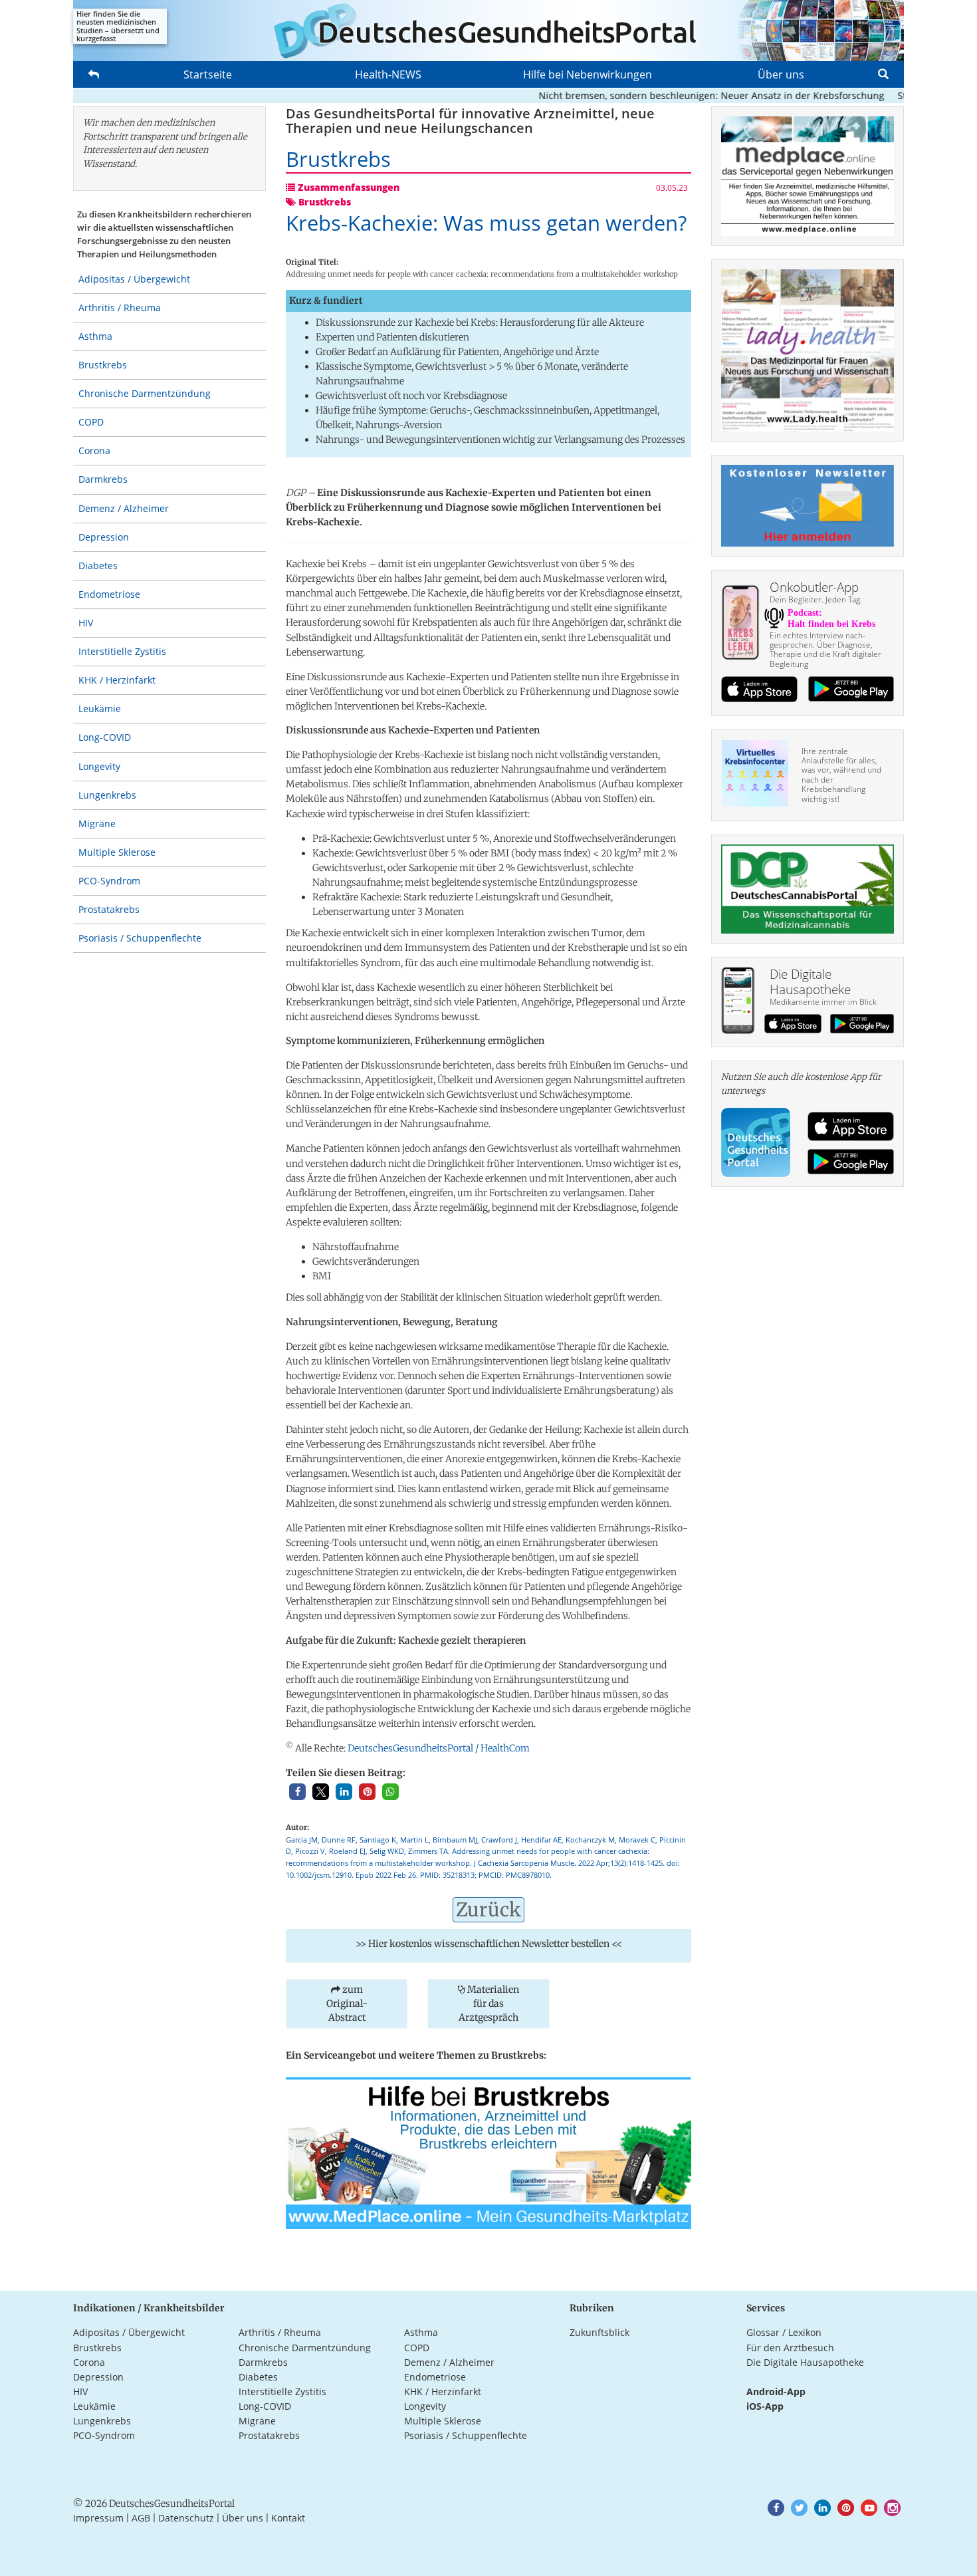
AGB (141, 2518)
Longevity (99, 766)
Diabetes (98, 566)
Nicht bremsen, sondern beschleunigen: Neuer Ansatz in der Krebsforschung (677, 95)
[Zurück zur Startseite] (489, 31)
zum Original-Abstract (347, 2003)
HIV (86, 623)
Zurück (489, 1910)
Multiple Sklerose (117, 852)
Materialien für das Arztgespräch (489, 2003)
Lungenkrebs (107, 795)
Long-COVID (105, 737)
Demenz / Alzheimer (124, 508)
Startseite (208, 74)
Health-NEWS (388, 74)
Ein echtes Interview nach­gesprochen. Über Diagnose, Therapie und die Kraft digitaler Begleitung (825, 650)
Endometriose (109, 594)
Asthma (95, 336)
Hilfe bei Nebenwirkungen (588, 74)
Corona (94, 451)
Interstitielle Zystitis (122, 651)
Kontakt (288, 2518)
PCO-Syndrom (109, 881)
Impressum (98, 2518)
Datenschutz (186, 2518)
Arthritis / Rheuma (120, 308)
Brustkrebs (103, 365)
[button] (297, 1792)
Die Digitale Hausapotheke (805, 2362)
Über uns (781, 74)
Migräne (97, 824)
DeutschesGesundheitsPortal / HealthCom (439, 1748)
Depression (104, 537)
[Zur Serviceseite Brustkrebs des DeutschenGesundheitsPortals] (489, 2152)
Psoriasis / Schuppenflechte (140, 938)
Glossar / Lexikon (784, 2332)
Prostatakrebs (109, 909)
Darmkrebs (103, 479)
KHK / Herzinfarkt (117, 680)
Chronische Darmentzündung (145, 393)
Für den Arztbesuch (790, 2348)
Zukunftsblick (599, 2332)
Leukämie (100, 708)
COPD (91, 422)
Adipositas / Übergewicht (134, 279)
